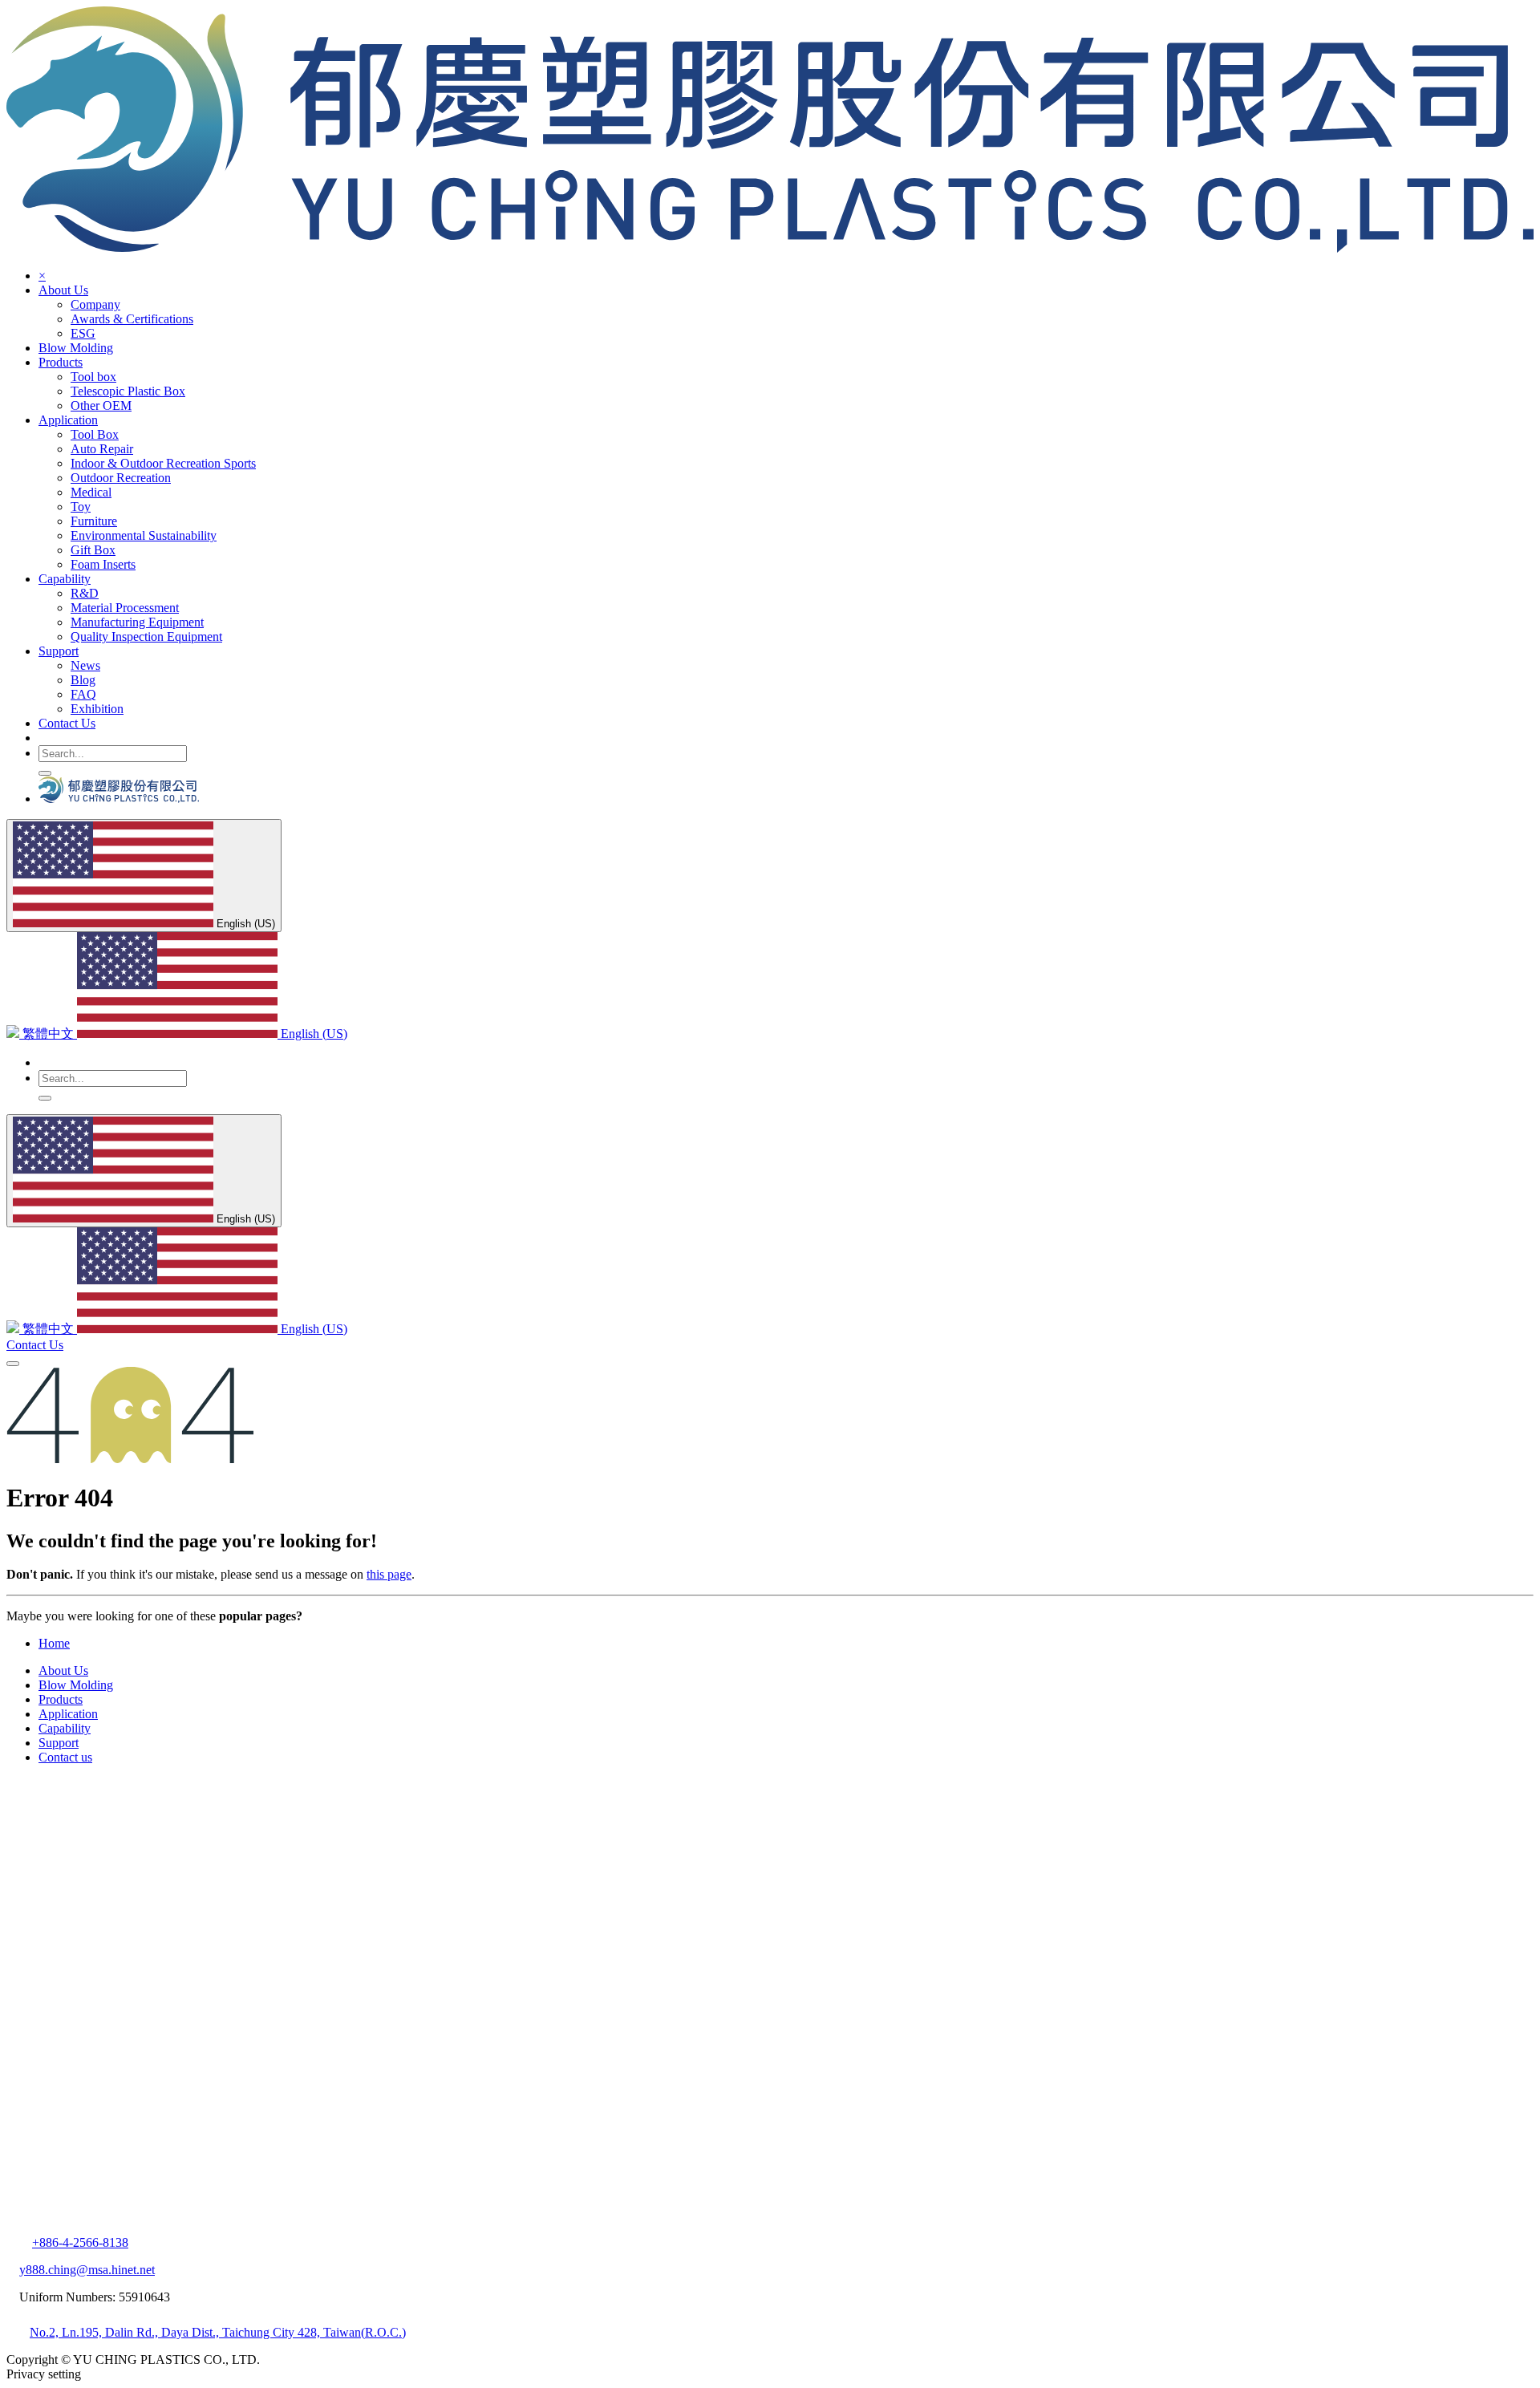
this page (389, 1574)
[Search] (45, 773)
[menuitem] (95, 304)
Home (54, 1643)
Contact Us (35, 1345)
